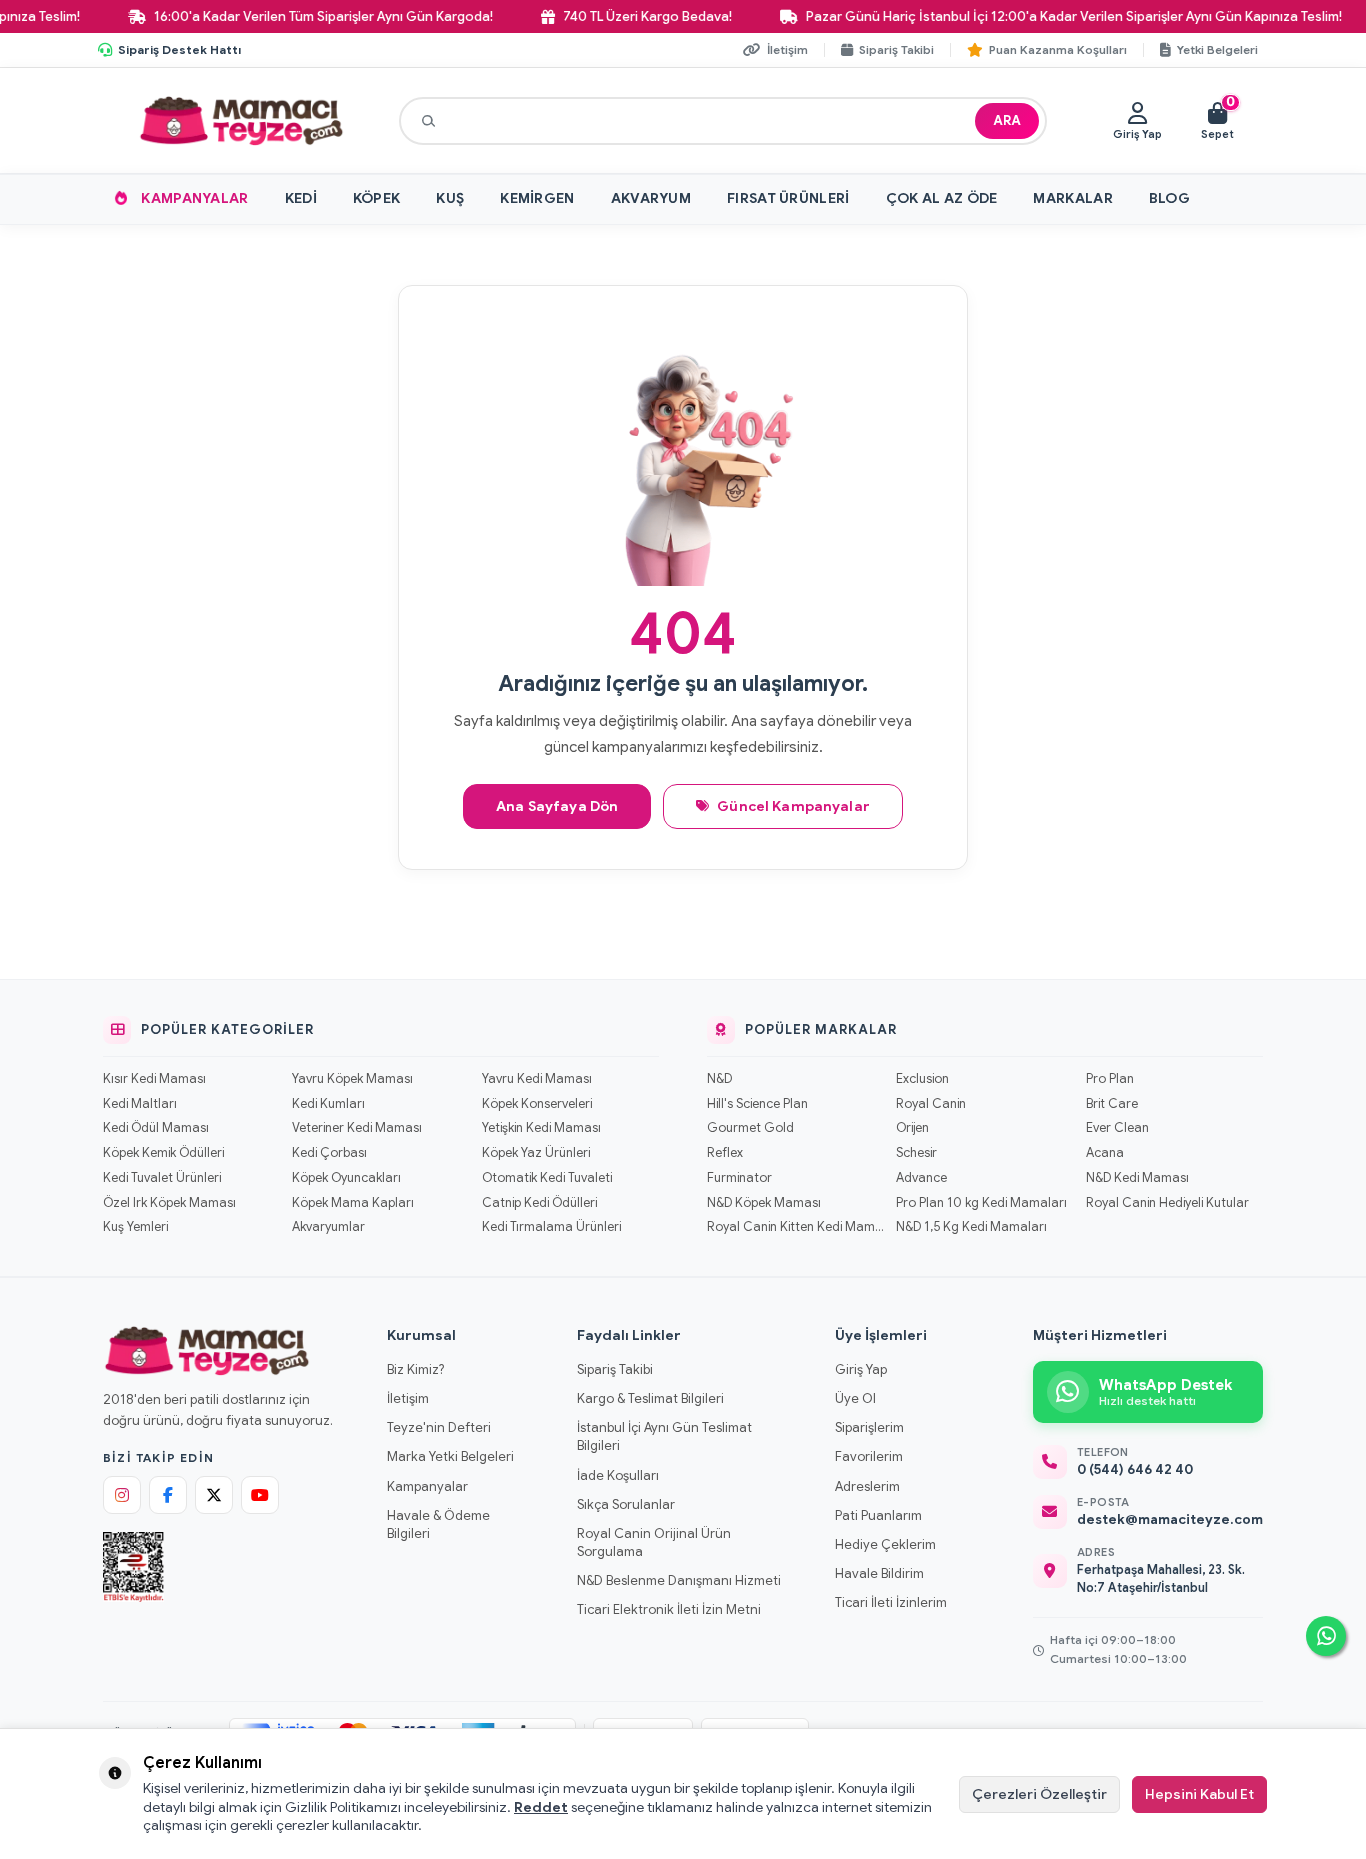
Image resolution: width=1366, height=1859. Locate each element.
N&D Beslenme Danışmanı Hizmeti (679, 1580)
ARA (1007, 120)
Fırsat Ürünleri (788, 198)
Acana (1105, 1153)
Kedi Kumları (328, 1104)
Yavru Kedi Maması (537, 1079)
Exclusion (922, 1079)
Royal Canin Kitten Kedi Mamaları (795, 1227)
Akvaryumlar (328, 1227)
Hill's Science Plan (757, 1104)
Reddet (541, 1807)
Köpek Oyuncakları (346, 1178)
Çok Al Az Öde (942, 198)
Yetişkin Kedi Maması (541, 1128)
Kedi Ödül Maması (156, 1128)
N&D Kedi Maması (1137, 1178)
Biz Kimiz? (415, 1369)
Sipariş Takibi (615, 1369)
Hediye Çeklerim (885, 1544)
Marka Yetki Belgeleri (450, 1456)
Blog (1169, 198)
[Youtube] (260, 1495)
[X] (214, 1495)
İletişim (408, 1398)
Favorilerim (869, 1456)
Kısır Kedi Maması (154, 1079)
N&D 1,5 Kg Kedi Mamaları (971, 1227)
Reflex (725, 1153)
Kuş (450, 198)
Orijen (912, 1128)
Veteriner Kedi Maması (357, 1128)
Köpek (377, 198)
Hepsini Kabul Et (1199, 1794)
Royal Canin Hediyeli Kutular (1167, 1203)
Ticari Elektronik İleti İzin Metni (669, 1609)
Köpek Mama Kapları (353, 1203)
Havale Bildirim (879, 1573)
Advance (921, 1178)
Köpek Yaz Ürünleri (536, 1153)
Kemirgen (537, 198)
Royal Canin (931, 1104)
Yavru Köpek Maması (352, 1079)
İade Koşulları (618, 1475)
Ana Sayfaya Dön (557, 806)
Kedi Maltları (140, 1104)
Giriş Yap (861, 1369)
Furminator (739, 1178)
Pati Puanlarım (878, 1515)
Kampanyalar (194, 198)
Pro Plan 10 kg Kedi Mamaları (981, 1203)
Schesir (916, 1153)
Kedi (301, 198)
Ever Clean (1117, 1128)
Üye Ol (855, 1398)
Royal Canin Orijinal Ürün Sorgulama (654, 1542)
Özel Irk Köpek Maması (169, 1203)
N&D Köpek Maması (764, 1203)
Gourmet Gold (750, 1128)
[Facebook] (168, 1495)
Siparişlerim (869, 1427)
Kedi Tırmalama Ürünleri (551, 1227)
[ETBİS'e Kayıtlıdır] (133, 1567)
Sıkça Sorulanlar (626, 1504)
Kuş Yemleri (135, 1227)
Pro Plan (1110, 1079)
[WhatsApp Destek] (1326, 1636)
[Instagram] (122, 1495)
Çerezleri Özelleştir (1039, 1794)
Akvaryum (651, 198)
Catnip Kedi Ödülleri (539, 1203)
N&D (719, 1079)
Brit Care (1112, 1104)
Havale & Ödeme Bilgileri (438, 1524)
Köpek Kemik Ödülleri (163, 1153)
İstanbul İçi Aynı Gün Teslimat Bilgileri (664, 1436)
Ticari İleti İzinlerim (891, 1602)
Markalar (1072, 198)
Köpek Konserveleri (537, 1104)
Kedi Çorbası (329, 1153)
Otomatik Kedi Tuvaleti (547, 1178)
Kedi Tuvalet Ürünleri (162, 1178)
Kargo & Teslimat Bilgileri (650, 1398)
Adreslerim (867, 1486)
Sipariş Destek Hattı (179, 49)
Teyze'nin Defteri (439, 1427)
